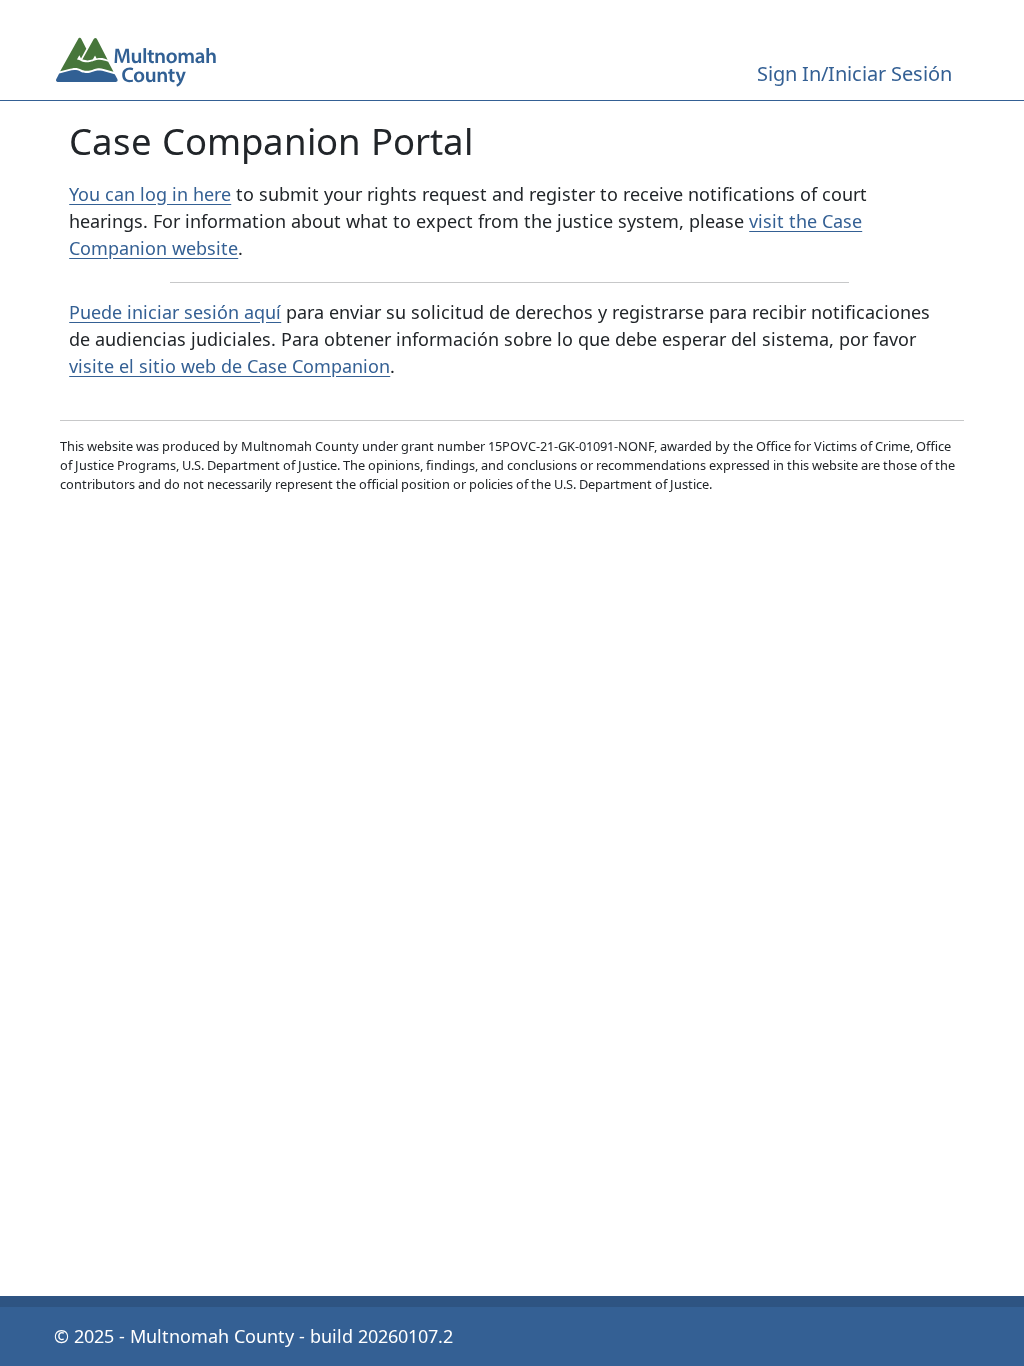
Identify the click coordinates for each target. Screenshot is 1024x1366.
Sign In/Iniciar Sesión (854, 73)
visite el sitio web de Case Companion (229, 366)
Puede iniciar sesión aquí (175, 312)
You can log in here (150, 194)
